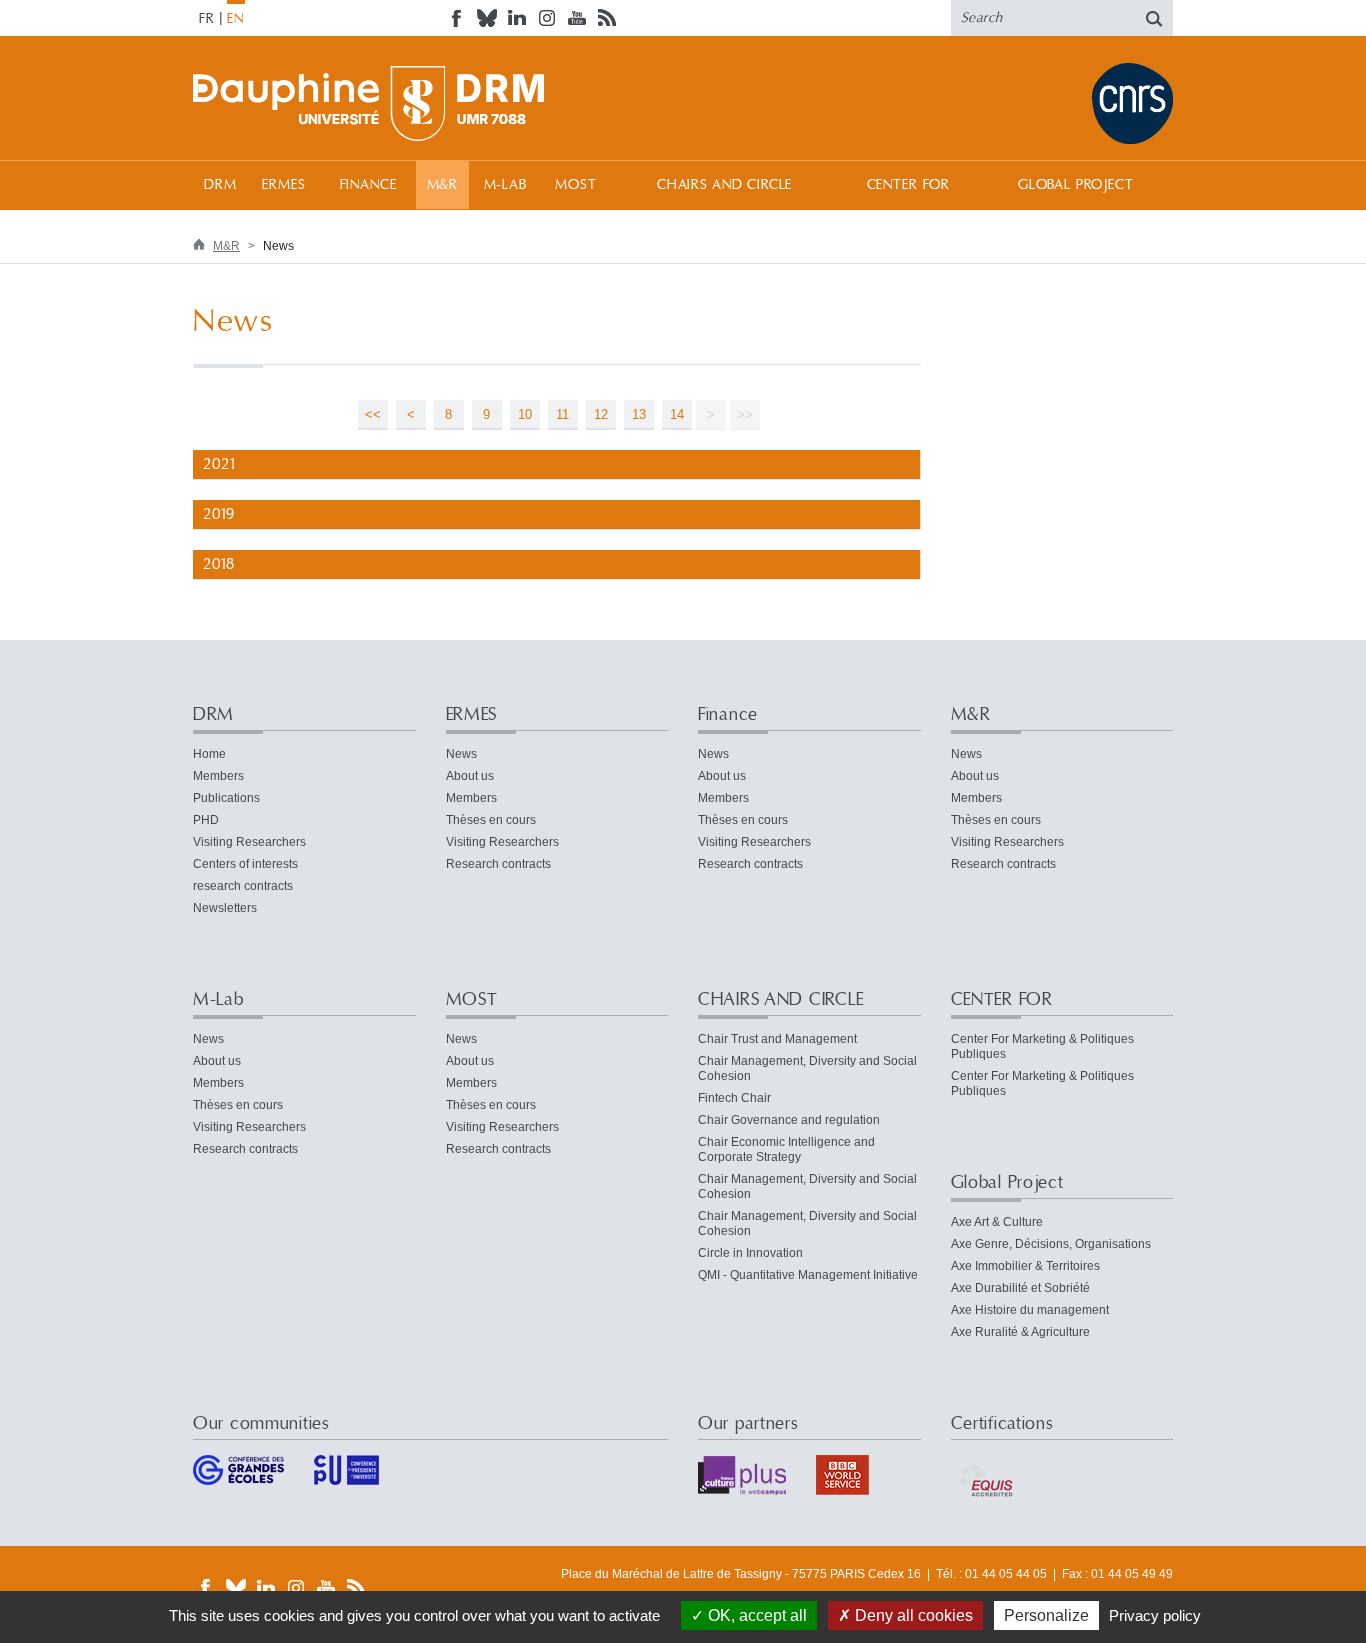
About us (470, 776)
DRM (220, 185)
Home (209, 754)
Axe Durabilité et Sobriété (1020, 1288)
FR (207, 19)
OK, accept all (755, 1615)
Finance (368, 185)
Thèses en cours (491, 820)
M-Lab (505, 185)
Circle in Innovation (750, 1253)
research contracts (243, 886)
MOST (575, 185)
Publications (226, 798)
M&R (443, 185)
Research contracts (498, 864)
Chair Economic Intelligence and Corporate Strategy (786, 1149)
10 (525, 414)
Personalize (1046, 1615)
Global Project (1076, 185)
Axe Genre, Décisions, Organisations (1051, 1244)
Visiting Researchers (249, 842)
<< (373, 414)
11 (562, 414)
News (461, 754)
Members (218, 776)
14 (677, 414)
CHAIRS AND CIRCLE (724, 185)
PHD (206, 820)
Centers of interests (245, 864)
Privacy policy (1155, 1615)
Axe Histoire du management (1030, 1310)
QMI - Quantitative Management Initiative (808, 1275)
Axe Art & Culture (997, 1222)
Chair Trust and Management (777, 1039)
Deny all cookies (912, 1615)
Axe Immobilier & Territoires (1025, 1266)
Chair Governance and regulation (789, 1120)
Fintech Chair (734, 1098)
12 (601, 414)
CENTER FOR (908, 185)
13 (639, 414)
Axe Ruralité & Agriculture (1020, 1332)
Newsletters (225, 908)
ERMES (283, 185)
